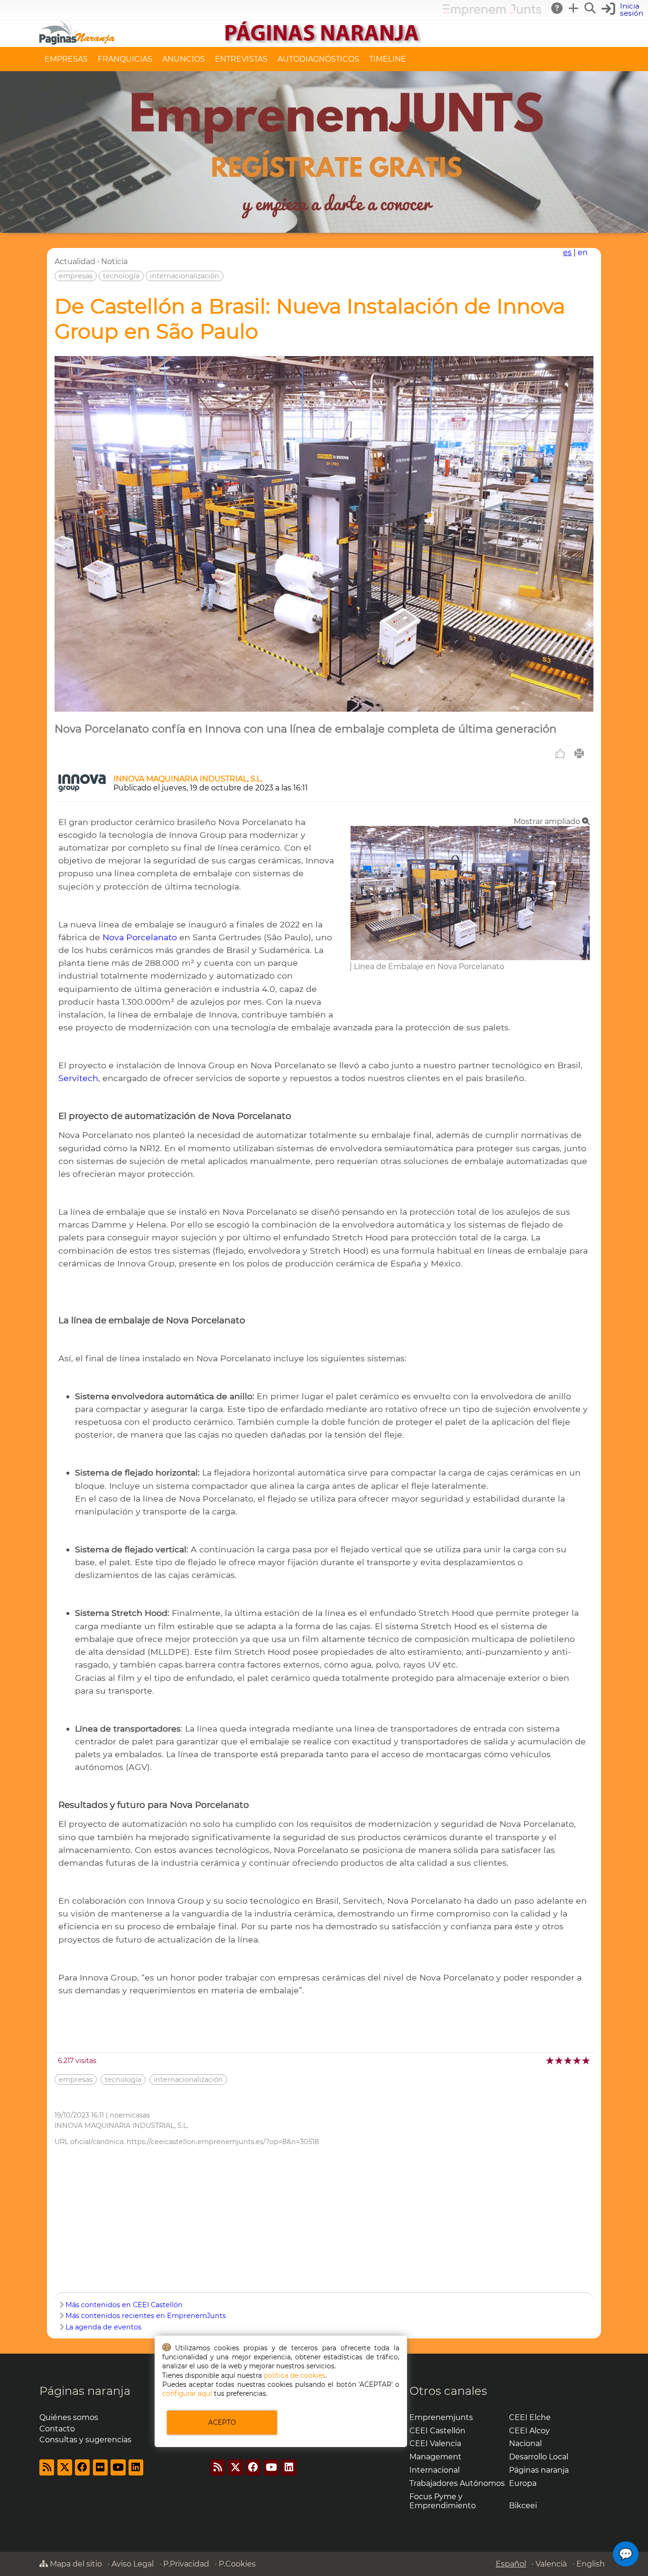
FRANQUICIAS (125, 59)
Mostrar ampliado (548, 821)
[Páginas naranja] (324, 42)
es (567, 252)
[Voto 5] (587, 2060)
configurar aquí (187, 2393)
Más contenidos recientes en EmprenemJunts (146, 2316)
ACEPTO (222, 2422)
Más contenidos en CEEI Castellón (124, 2305)
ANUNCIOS (184, 59)
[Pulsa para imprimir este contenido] (579, 753)
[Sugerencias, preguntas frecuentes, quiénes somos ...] (557, 8)
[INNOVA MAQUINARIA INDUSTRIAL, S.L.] (82, 789)
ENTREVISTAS (241, 59)
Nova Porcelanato (140, 937)
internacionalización (185, 276)
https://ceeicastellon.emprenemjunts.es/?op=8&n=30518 (223, 2142)
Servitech (78, 1078)
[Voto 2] (560, 2060)
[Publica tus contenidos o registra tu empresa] (574, 8)
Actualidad (75, 261)
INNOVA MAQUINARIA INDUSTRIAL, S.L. (188, 779)
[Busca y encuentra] (591, 8)
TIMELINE (388, 59)
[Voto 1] (551, 2060)
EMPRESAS (66, 59)
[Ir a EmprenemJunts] (492, 14)
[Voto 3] (569, 2060)
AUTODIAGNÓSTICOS (318, 59)
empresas (76, 276)
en (583, 252)
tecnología (121, 276)
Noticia (114, 261)
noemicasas (130, 2115)
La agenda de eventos (103, 2327)
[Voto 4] (578, 2060)
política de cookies (295, 2375)
